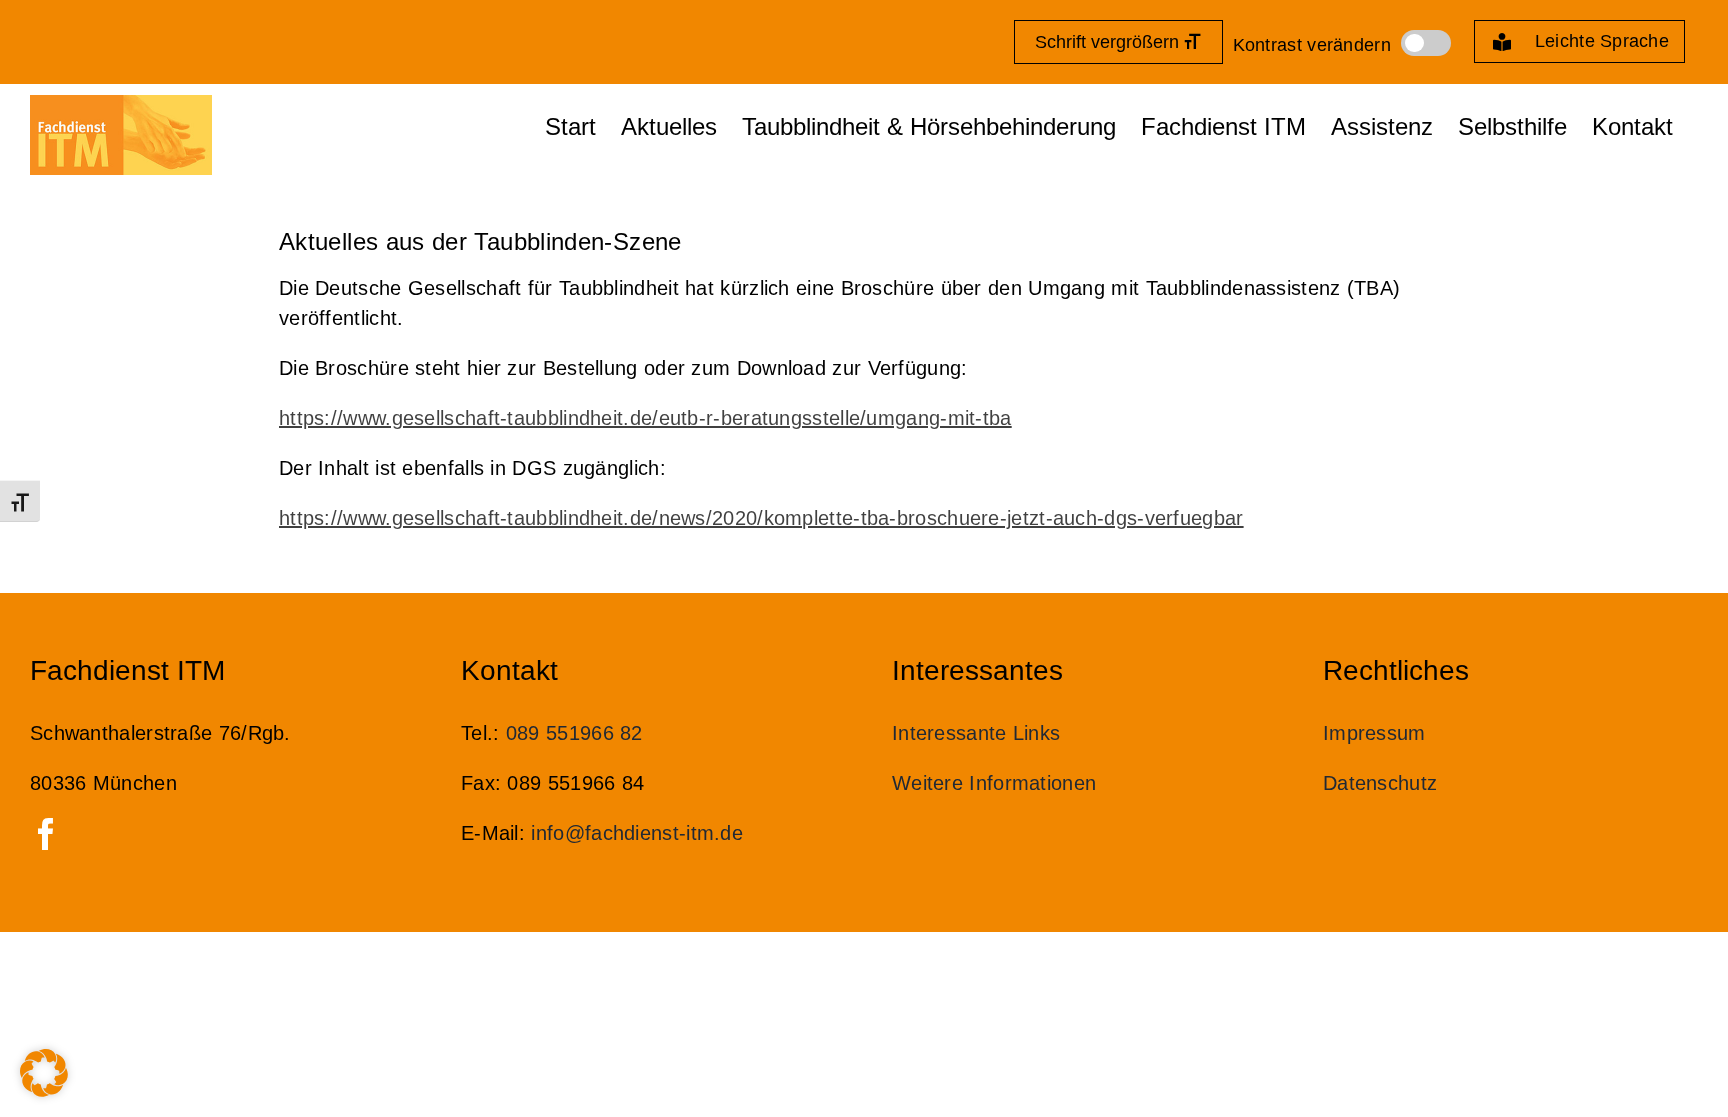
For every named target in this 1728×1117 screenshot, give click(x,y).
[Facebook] (46, 834)
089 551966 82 (574, 733)
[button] (44, 1073)
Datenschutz (1380, 783)
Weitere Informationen (994, 783)
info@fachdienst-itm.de (637, 833)
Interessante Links (979, 733)
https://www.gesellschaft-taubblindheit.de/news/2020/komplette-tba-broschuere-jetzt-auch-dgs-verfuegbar (761, 518)
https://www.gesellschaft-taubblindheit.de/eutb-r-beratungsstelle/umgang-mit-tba (645, 418)
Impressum (1374, 733)
